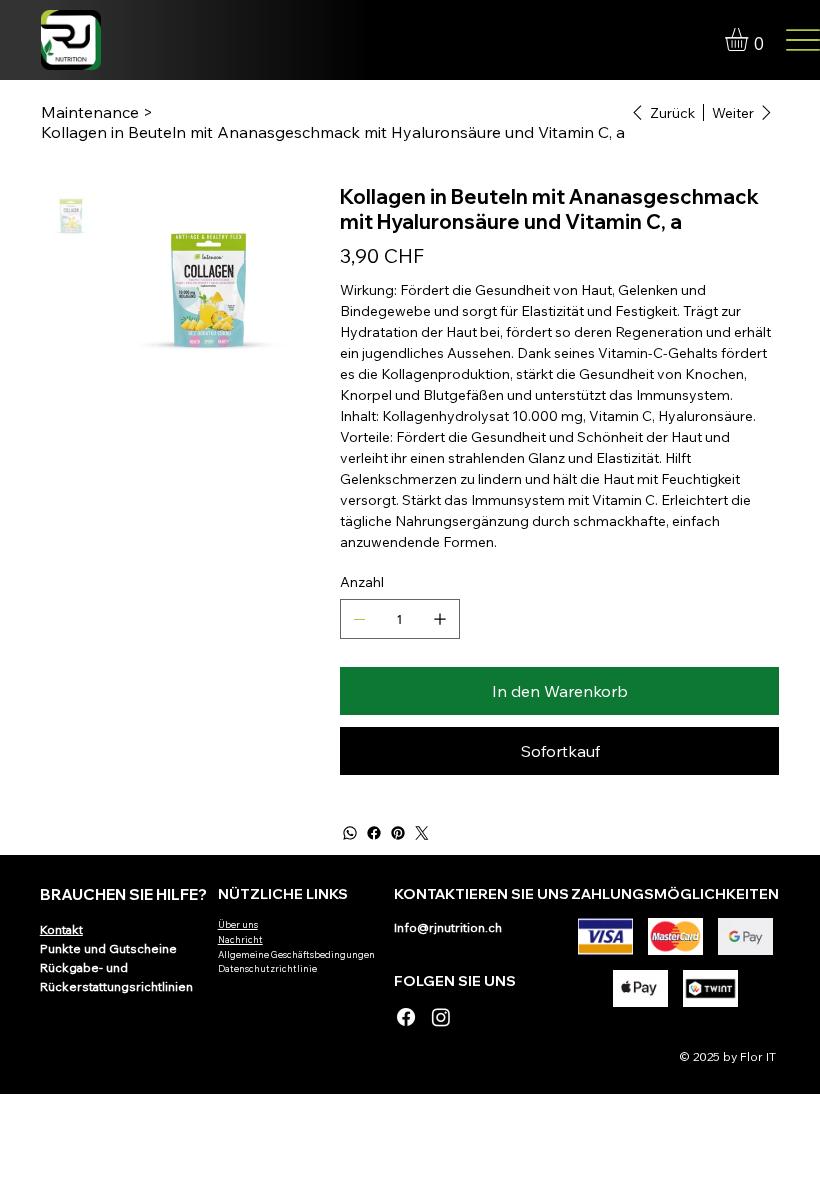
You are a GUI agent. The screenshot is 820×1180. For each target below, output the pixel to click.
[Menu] (802, 40)
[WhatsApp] (350, 833)
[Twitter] (422, 833)
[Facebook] (374, 833)
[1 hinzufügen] (440, 619)
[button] (750, 39)
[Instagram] (441, 1017)
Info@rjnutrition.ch (448, 927)
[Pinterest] (398, 833)
